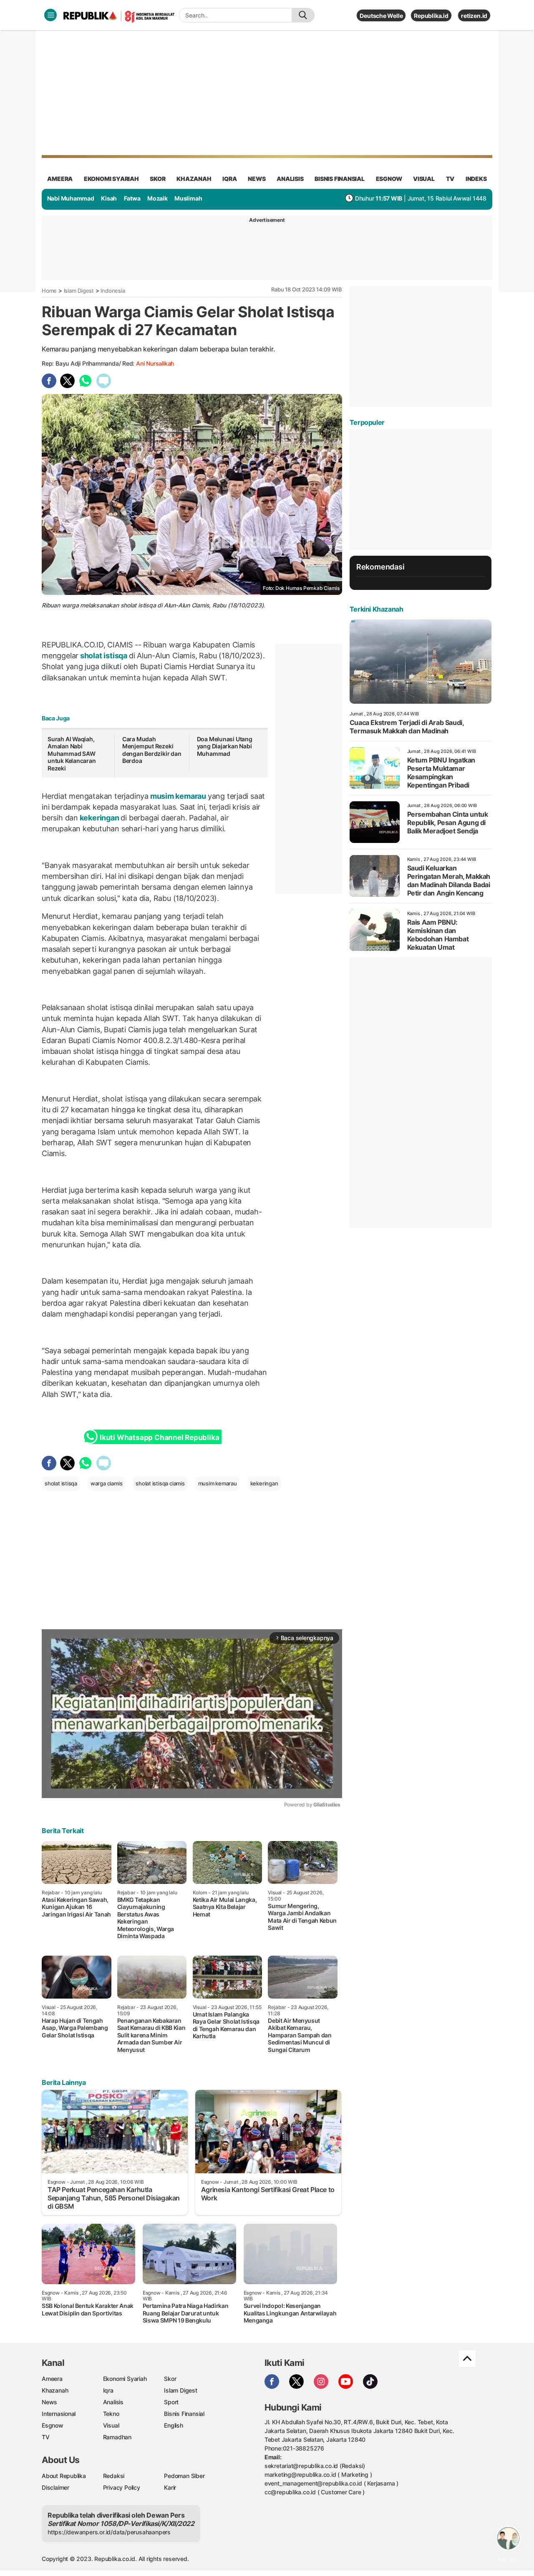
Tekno (111, 2414)
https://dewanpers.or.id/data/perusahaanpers (109, 2532)
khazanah (194, 179)
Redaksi (114, 2476)
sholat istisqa (104, 656)
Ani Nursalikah (155, 363)
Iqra (108, 2390)
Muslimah (188, 198)
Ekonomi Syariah (111, 179)
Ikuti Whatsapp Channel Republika (159, 1437)
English (174, 2425)
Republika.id (431, 16)
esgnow (389, 179)
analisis (290, 179)
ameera (60, 179)
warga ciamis (106, 1483)
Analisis (113, 2402)
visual (424, 179)
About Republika (64, 2476)
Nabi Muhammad (71, 198)
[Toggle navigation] (50, 15)
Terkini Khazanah (377, 609)
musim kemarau (178, 796)
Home (49, 291)
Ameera (52, 2379)
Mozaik (157, 198)
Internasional (59, 2414)
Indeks (476, 179)
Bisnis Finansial (340, 179)
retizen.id (474, 16)
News (49, 2402)
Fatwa (132, 198)
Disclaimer (55, 2487)
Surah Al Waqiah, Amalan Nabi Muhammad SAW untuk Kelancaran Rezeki (72, 754)
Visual (111, 2425)
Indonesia (113, 291)
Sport (171, 2402)
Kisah (109, 198)
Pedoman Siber (184, 2476)
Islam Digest (79, 291)
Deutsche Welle (381, 16)
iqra (229, 179)
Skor (170, 2379)
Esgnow (53, 2425)
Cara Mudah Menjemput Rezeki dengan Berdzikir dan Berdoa (152, 750)
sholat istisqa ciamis (160, 1483)
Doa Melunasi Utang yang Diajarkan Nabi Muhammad (225, 746)
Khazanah (55, 2390)
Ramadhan (117, 2437)
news (257, 179)
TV (450, 179)
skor (157, 179)
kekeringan (99, 818)
